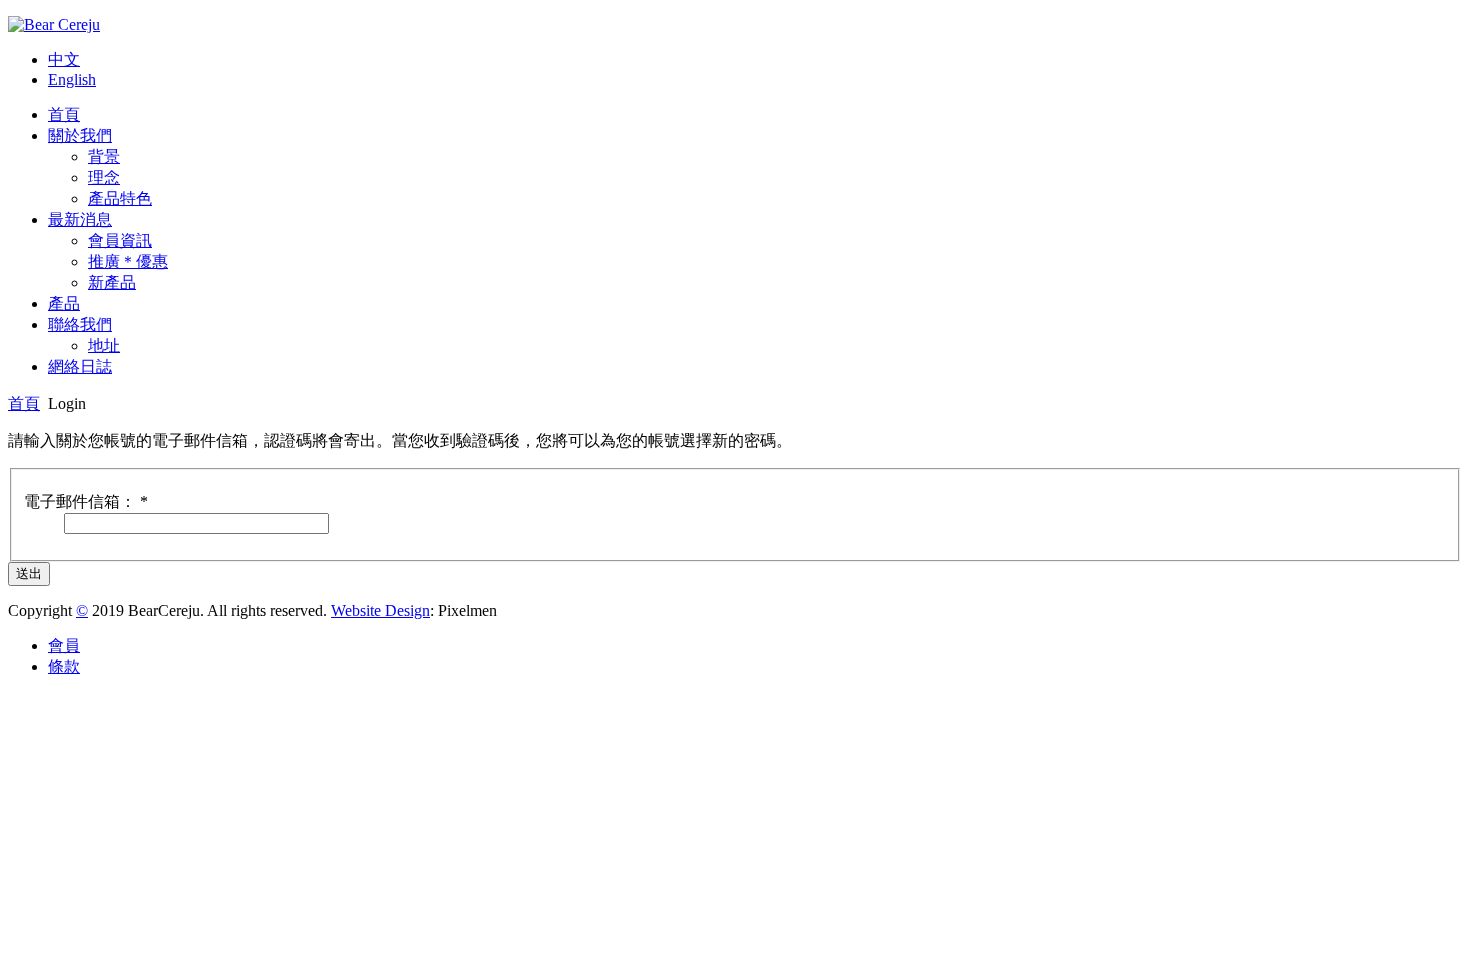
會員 (64, 645)
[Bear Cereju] (54, 24)
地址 (104, 345)
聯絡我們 (80, 324)
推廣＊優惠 (128, 261)
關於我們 (80, 135)
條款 (64, 666)
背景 (104, 156)
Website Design (380, 610)
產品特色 (120, 198)
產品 (64, 303)
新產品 (112, 282)
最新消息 (80, 219)
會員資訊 (120, 240)
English (72, 79)
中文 (64, 59)
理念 (104, 177)
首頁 (64, 114)
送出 (29, 573)
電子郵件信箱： (86, 501)
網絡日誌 (80, 366)
